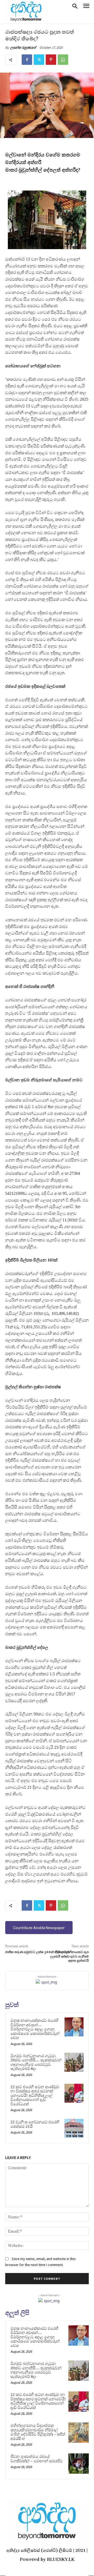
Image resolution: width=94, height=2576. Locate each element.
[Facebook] (27, 60)
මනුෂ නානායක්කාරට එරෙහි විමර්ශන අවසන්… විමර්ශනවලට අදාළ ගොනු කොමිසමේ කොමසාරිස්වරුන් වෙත (35, 2029)
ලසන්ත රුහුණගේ (23, 48)
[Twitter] (39, 60)
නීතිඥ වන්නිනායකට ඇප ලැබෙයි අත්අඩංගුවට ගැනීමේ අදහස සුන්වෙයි (69, 1956)
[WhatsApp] (63, 60)
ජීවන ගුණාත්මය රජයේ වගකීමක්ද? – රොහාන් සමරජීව (37, 2459)
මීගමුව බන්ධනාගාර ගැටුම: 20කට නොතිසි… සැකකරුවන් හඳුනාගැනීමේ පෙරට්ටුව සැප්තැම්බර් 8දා (36, 2062)
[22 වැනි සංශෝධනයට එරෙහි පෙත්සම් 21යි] (74, 2128)
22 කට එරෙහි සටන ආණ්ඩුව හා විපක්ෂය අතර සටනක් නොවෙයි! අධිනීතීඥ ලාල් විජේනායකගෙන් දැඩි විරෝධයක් (35, 2095)
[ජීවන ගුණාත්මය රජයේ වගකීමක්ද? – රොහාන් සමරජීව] (79, 2464)
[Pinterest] (51, 60)
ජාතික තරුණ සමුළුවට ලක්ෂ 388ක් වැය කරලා (37, 1952)
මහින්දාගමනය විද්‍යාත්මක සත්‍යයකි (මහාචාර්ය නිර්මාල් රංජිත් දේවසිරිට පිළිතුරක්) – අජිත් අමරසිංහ (38, 2432)
